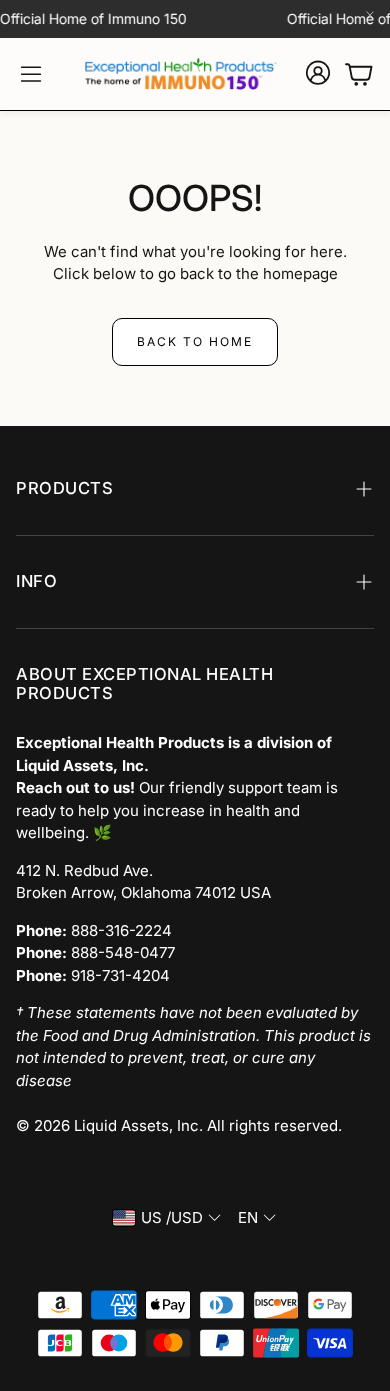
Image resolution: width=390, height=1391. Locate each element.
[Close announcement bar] (370, 15)
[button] (31, 74)
